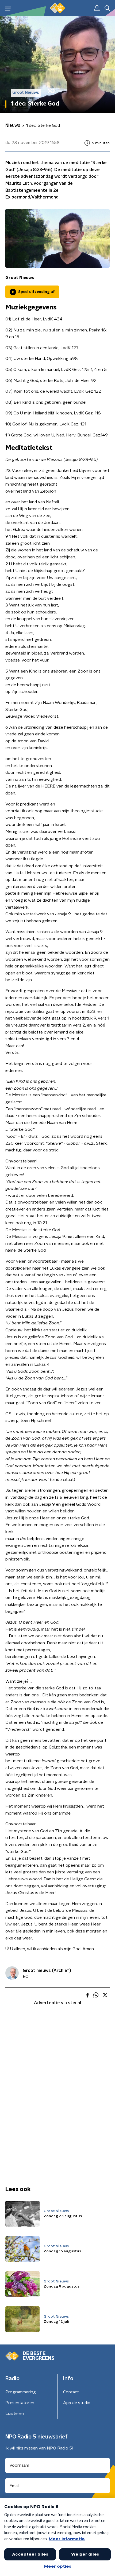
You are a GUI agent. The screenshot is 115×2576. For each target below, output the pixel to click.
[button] (8, 8)
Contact (71, 2392)
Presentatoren (20, 2403)
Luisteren (15, 2414)
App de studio (77, 2403)
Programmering (21, 2392)
